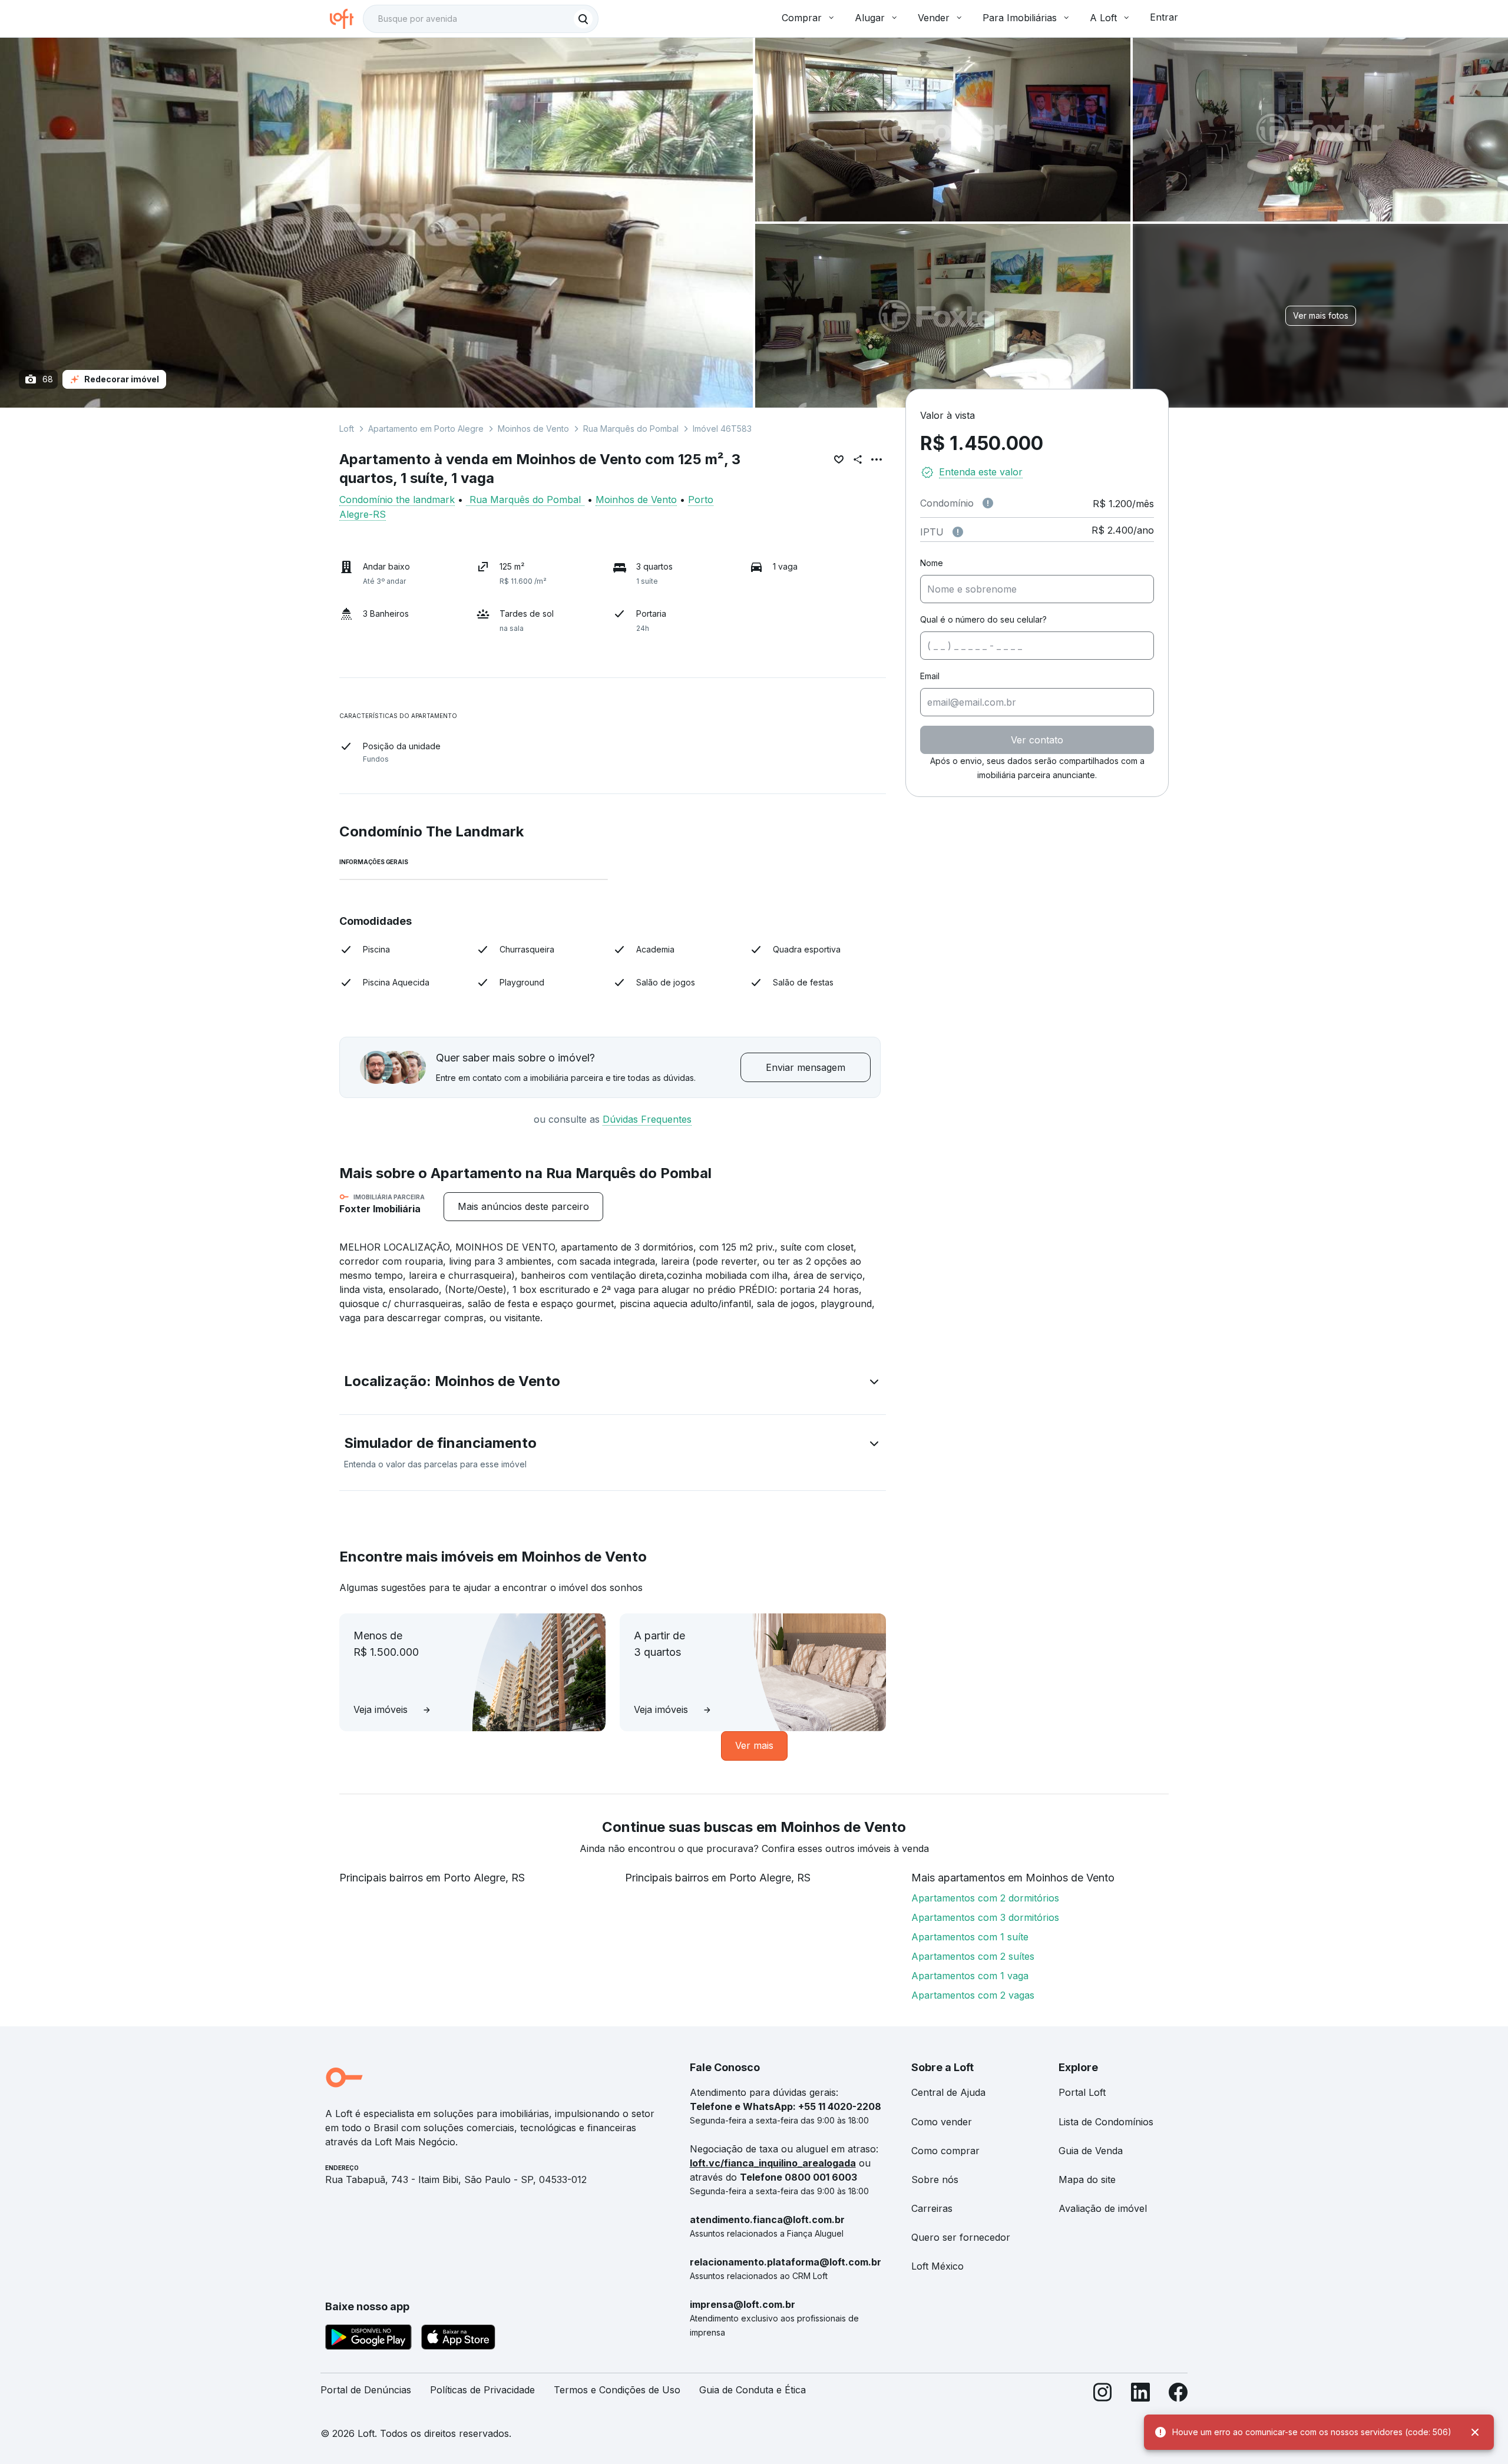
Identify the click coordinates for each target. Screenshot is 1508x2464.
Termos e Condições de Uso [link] (617, 2390)
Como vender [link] (942, 2122)
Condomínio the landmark (397, 500)
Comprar (802, 18)
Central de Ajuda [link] (948, 2092)
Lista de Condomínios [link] (1106, 2122)
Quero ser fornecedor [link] (961, 2237)
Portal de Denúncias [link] (366, 2390)
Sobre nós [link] (935, 2179)
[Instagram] (1103, 2395)
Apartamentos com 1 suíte (970, 1937)
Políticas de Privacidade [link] (482, 2390)
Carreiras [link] (932, 2208)
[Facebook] (1178, 2395)
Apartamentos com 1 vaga (970, 1976)
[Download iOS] (458, 2339)
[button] (613, 1384)
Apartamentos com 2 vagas (973, 1995)
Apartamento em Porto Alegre (426, 429)
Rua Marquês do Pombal (631, 429)
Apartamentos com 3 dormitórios (985, 1917)
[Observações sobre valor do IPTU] (958, 532)
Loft (347, 429)
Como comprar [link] (945, 2151)
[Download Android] (368, 2339)
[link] (523, 1207)
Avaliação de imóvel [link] (1103, 2208)
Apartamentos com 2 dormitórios (985, 1898)
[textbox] (481, 19)
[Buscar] (583, 19)
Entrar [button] (1164, 17)
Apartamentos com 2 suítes (973, 1956)
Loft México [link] (937, 2266)
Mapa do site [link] (1087, 2179)
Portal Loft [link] (1082, 2092)
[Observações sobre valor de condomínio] (988, 503)
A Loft (1103, 18)
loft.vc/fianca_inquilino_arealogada (773, 2163)
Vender (934, 18)
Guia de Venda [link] (1091, 2151)
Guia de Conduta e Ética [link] (753, 2390)
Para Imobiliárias (1020, 18)
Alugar (870, 18)
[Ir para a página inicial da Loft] (346, 19)
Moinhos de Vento (533, 429)
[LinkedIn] (1140, 2395)
